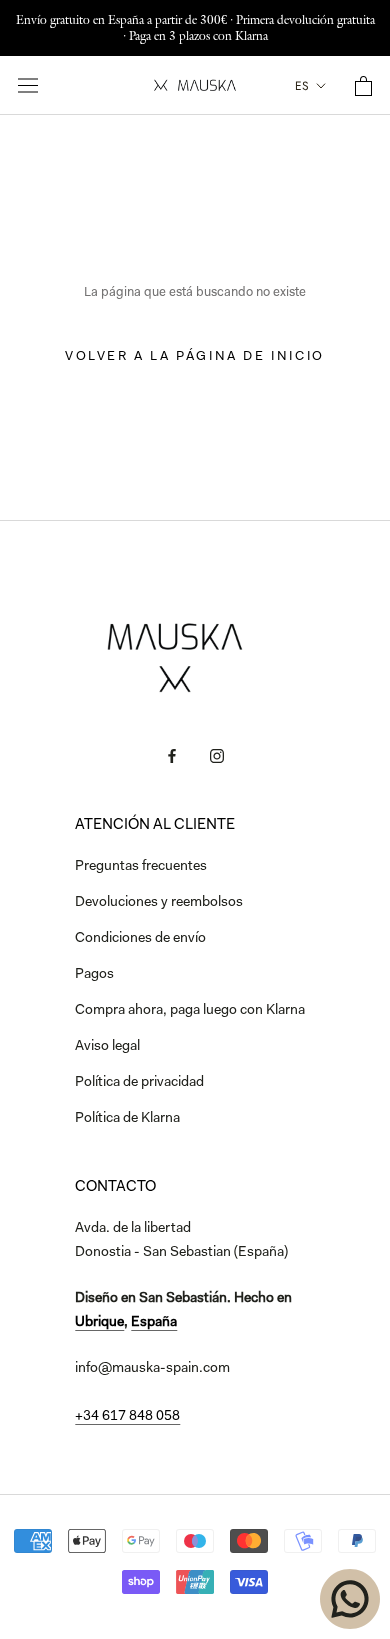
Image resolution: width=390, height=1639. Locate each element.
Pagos (94, 975)
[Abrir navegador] (28, 85)
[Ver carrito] (363, 86)
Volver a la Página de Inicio (195, 356)
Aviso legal (107, 1047)
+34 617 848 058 (127, 1417)
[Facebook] (172, 757)
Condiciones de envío (140, 939)
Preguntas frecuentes (141, 867)
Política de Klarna (127, 1119)
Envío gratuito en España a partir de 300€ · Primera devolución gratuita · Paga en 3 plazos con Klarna (195, 27)
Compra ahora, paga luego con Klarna (190, 1011)
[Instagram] (217, 757)
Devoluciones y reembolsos (159, 903)
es (302, 86)
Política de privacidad (139, 1083)
